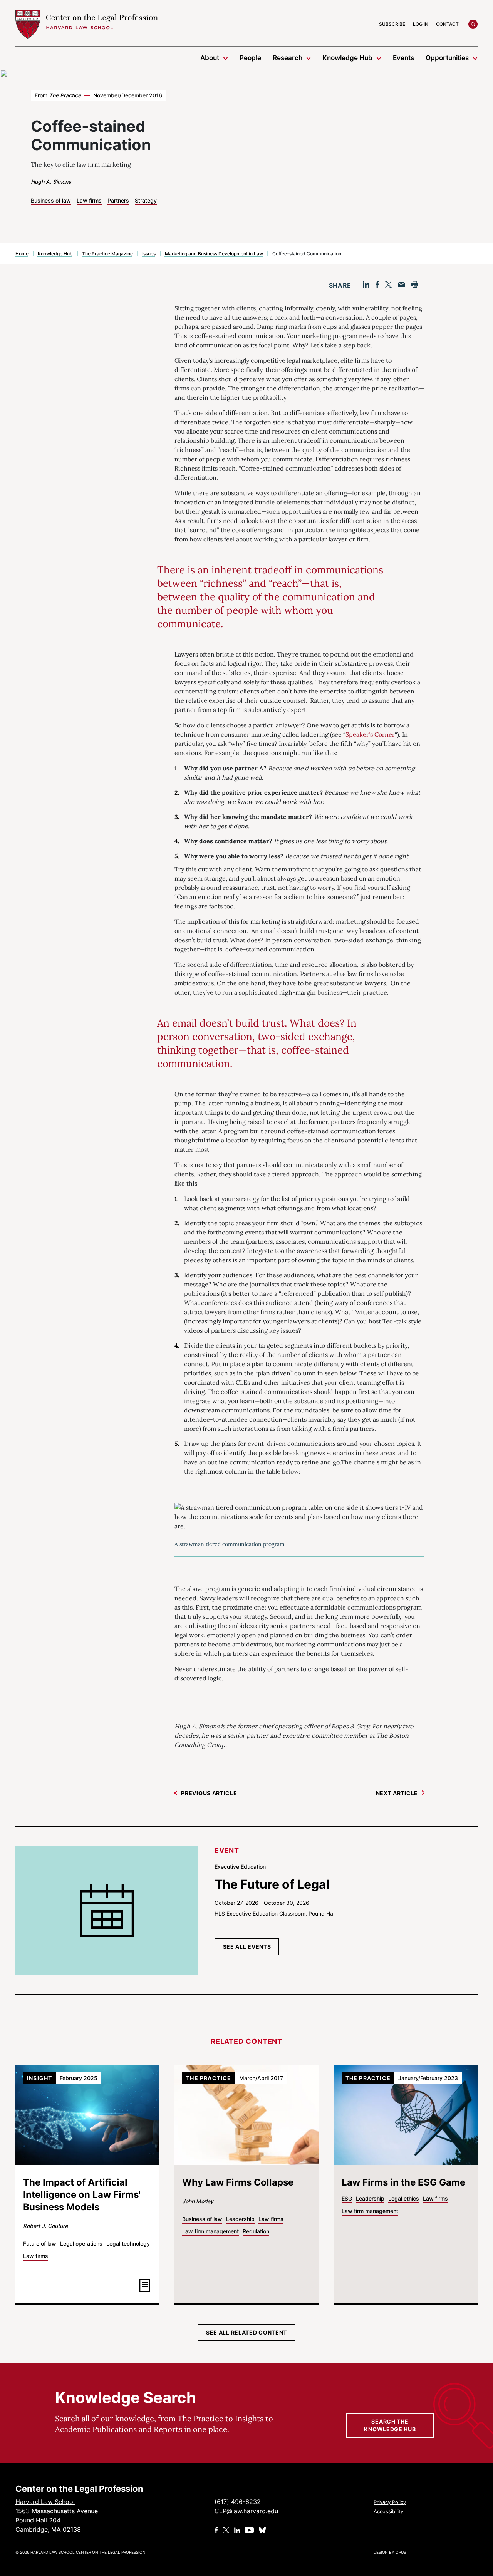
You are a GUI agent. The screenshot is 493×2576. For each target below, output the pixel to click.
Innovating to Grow (42, 160)
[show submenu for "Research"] (309, 58)
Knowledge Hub (347, 58)
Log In (421, 24)
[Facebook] (377, 285)
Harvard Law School (87, 24)
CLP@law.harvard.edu (246, 2511)
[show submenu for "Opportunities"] (475, 58)
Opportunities (447, 58)
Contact (447, 24)
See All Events (247, 1947)
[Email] (401, 284)
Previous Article (209, 1793)
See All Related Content (246, 2332)
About (210, 58)
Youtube (249, 2530)
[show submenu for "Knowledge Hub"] (379, 58)
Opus (401, 2552)
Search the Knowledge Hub (390, 2425)
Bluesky (263, 2530)
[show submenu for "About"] (226, 58)
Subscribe (392, 24)
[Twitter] (388, 285)
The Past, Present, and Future (57, 175)
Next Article (397, 1793)
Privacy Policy (390, 2502)
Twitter (226, 2530)
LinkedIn (237, 2530)
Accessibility (388, 2511)
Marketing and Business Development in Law (214, 254)
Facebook (216, 2530)
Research (288, 58)
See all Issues (47, 239)
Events (403, 58)
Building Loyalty (38, 214)
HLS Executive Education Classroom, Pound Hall (275, 1914)
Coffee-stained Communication (60, 145)
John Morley (198, 2201)
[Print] (415, 284)
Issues (149, 254)
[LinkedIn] (366, 284)
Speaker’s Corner (370, 734)
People (250, 58)
